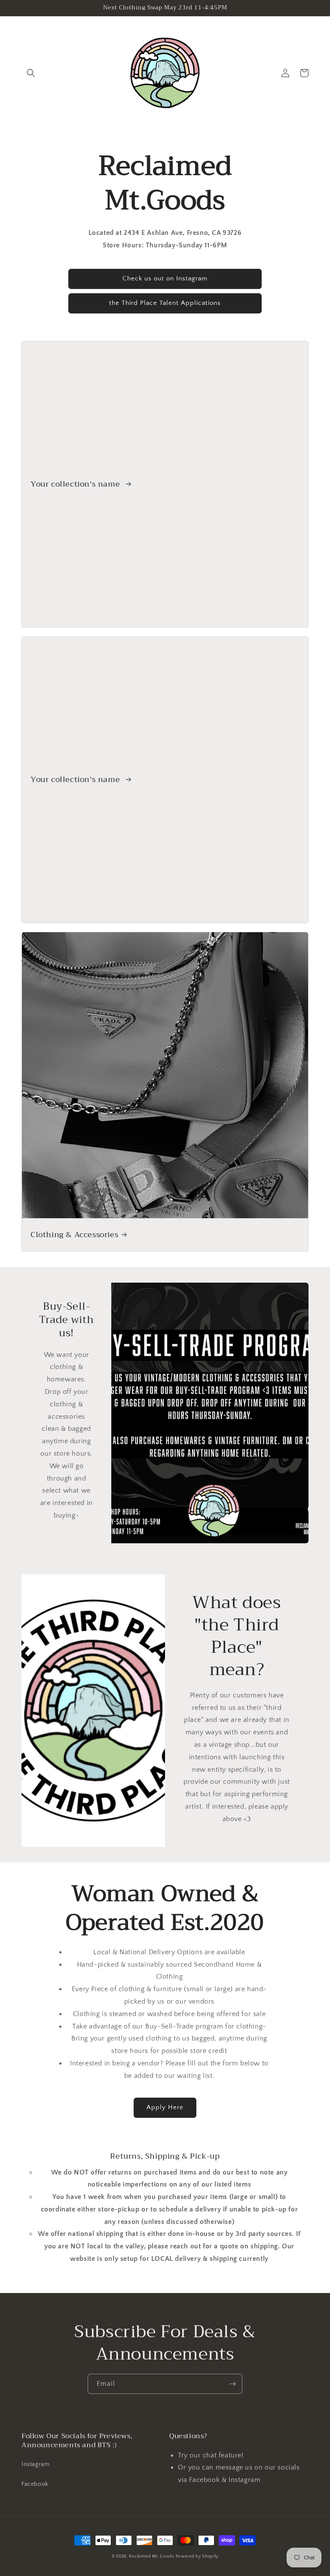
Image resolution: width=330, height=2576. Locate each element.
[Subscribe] (232, 2384)
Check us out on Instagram (165, 278)
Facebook (35, 2484)
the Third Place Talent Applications (165, 303)
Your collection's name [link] (76, 484)
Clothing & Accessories (74, 1235)
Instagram (35, 2464)
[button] (31, 73)
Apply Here (165, 2107)
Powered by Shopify (197, 2556)
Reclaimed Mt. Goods (151, 2556)
